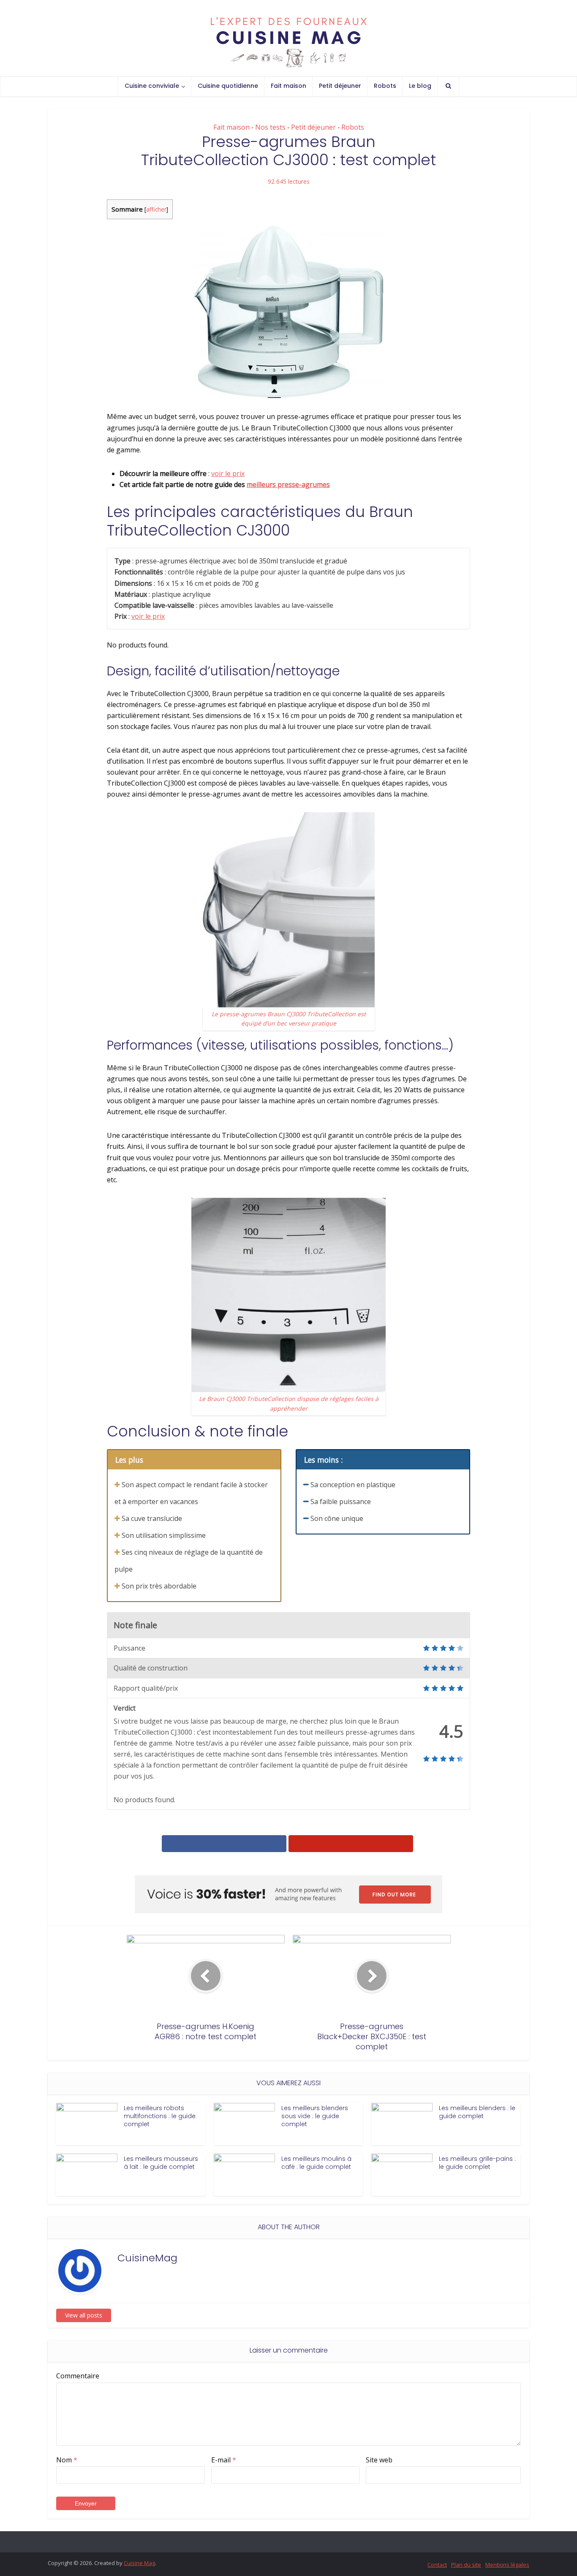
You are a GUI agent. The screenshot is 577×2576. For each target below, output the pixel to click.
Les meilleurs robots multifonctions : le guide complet (160, 2116)
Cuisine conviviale (152, 86)
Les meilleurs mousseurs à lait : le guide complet (161, 2163)
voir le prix (228, 473)
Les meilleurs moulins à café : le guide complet (316, 2163)
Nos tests (270, 127)
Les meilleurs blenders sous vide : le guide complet (315, 2116)
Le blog (420, 86)
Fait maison (288, 86)
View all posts (84, 2315)
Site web (379, 2460)
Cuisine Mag (139, 2563)
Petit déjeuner (340, 86)
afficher (156, 209)
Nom (67, 2460)
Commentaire (78, 2376)
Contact (437, 2565)
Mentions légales (507, 2565)
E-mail (224, 2460)
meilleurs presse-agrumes (288, 484)
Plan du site (466, 2565)
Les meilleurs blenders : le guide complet (477, 2112)
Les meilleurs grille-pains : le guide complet (477, 2163)
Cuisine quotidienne (228, 86)
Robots (385, 86)
